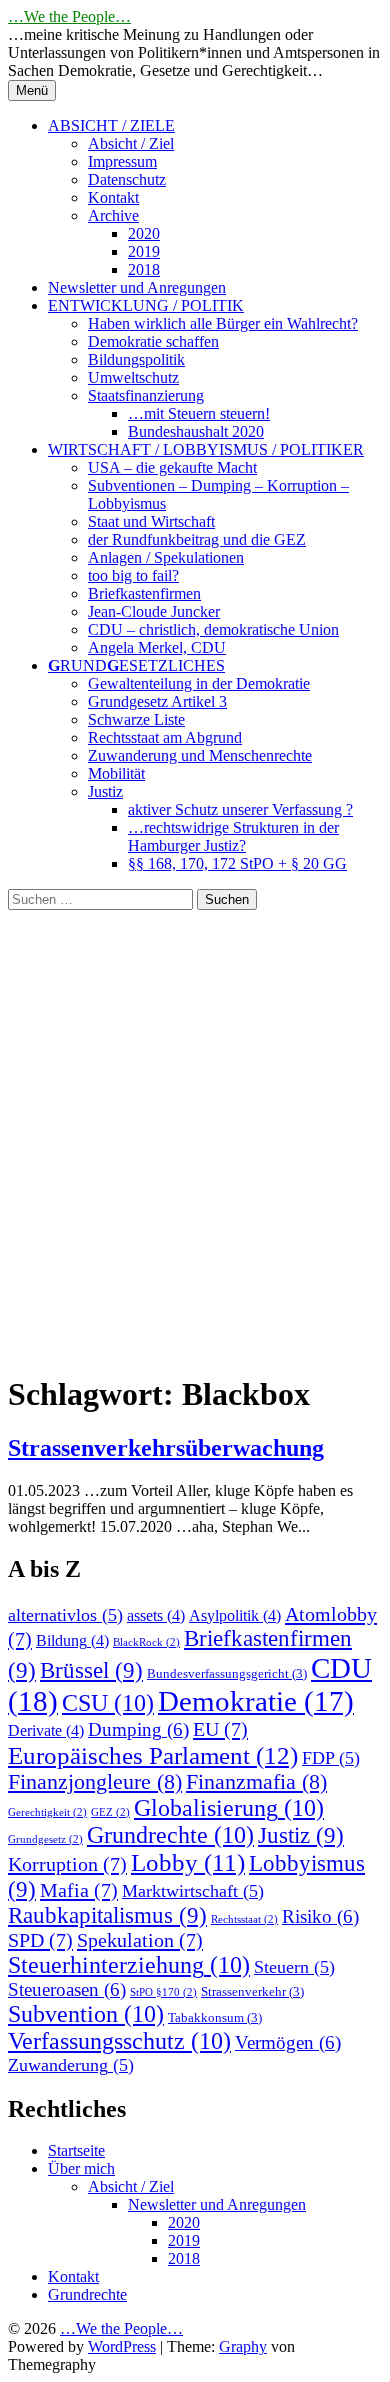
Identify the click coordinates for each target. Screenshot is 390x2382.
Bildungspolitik (136, 359)
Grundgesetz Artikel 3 (157, 701)
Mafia (79, 1890)
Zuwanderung (71, 2065)
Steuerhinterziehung (129, 1965)
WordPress (122, 2346)
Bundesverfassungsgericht (227, 1673)
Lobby (188, 1862)
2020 (144, 233)
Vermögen (288, 2042)
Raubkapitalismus (107, 1915)
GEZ (110, 1812)
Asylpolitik (235, 1615)
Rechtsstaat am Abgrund (165, 737)
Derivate (46, 1730)
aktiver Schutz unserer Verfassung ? (240, 809)
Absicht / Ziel (131, 143)
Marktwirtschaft (193, 1891)
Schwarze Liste (136, 719)
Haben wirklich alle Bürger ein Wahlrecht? (223, 323)
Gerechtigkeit (47, 1812)
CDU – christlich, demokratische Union (213, 629)
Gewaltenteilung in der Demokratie (199, 683)
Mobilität (116, 773)
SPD (40, 1940)
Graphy (243, 2346)
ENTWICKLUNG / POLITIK (146, 305)
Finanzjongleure (95, 1782)
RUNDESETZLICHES (136, 665)
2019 (144, 251)
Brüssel (91, 1670)
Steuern (294, 1967)
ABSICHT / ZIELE (111, 125)
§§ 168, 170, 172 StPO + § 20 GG (237, 863)
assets (156, 1615)
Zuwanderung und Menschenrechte (200, 755)
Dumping (138, 1729)
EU (220, 1729)
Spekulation (140, 1940)
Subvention (86, 2014)
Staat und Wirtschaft (151, 521)
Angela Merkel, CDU (157, 647)
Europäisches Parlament (153, 1755)
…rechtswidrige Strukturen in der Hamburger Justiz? (233, 836)
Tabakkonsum (215, 2017)
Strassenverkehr (252, 1991)
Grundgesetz (45, 1839)
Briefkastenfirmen (144, 593)
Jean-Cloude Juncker (154, 611)
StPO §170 (163, 1992)
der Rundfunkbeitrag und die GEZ (197, 539)
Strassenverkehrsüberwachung (166, 1448)
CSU (108, 1703)
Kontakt (113, 197)
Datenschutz (127, 179)
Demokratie (256, 1701)
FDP (331, 1758)
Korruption (67, 1864)
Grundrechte (170, 1835)
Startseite (76, 2150)
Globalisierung (229, 1808)
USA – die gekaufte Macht (172, 467)
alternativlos (65, 1615)
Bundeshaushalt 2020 (196, 431)
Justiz (105, 791)
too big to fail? (133, 575)
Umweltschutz (133, 377)
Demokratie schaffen (153, 341)
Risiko (320, 1916)
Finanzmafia (256, 1782)
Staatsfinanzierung (146, 395)
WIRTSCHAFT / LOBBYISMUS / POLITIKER (206, 449)
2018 (144, 269)
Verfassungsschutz (119, 2041)
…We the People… (69, 16)
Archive (113, 215)
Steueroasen (67, 1989)
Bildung (72, 1640)
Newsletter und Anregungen (137, 287)
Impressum (122, 161)
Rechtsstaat (244, 1919)
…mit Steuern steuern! (199, 413)
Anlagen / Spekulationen (166, 557)
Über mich (81, 2168)
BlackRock (146, 1642)
